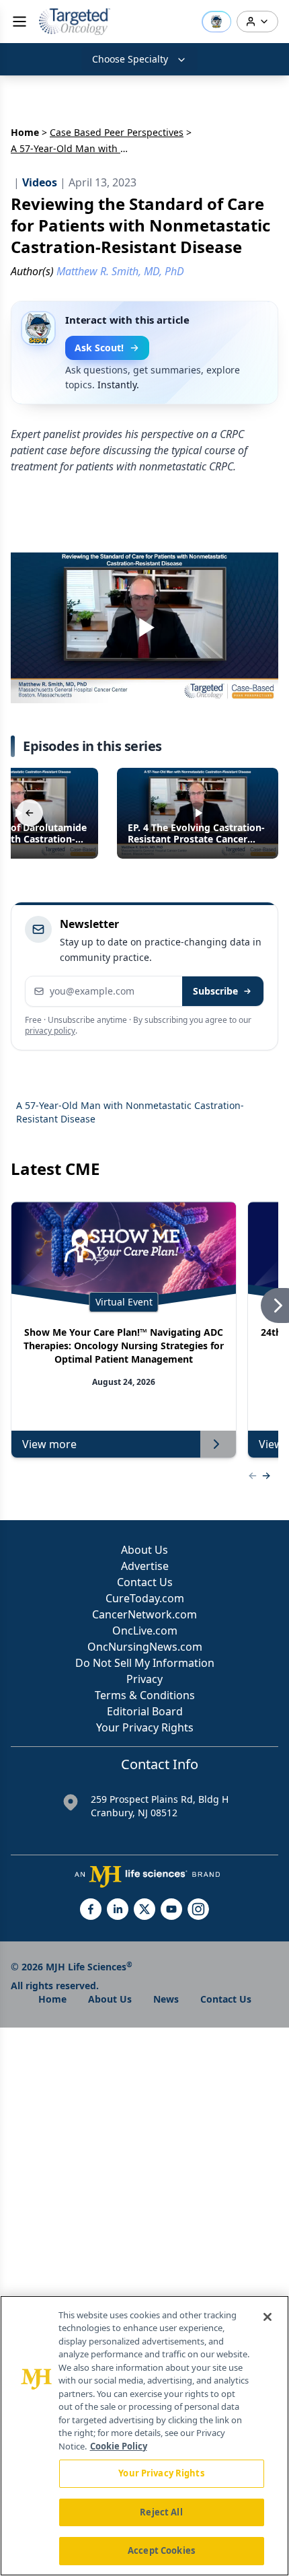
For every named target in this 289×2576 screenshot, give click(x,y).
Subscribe (215, 991)
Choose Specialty (130, 59)
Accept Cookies (161, 2550)
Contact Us (145, 1582)
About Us (144, 1550)
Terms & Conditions (145, 1695)
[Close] (267, 2317)
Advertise (145, 1566)
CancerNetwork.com (144, 1614)
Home (25, 132)
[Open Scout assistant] (216, 22)
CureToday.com (145, 1598)
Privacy (144, 1679)
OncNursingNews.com (145, 1647)
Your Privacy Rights (145, 1727)
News (166, 1999)
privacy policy (50, 1031)
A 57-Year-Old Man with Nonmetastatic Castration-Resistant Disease (130, 1112)
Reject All (161, 2512)
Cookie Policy (119, 2446)
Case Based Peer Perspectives (117, 132)
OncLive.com (145, 1631)
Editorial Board (145, 1711)
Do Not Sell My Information (145, 1663)
